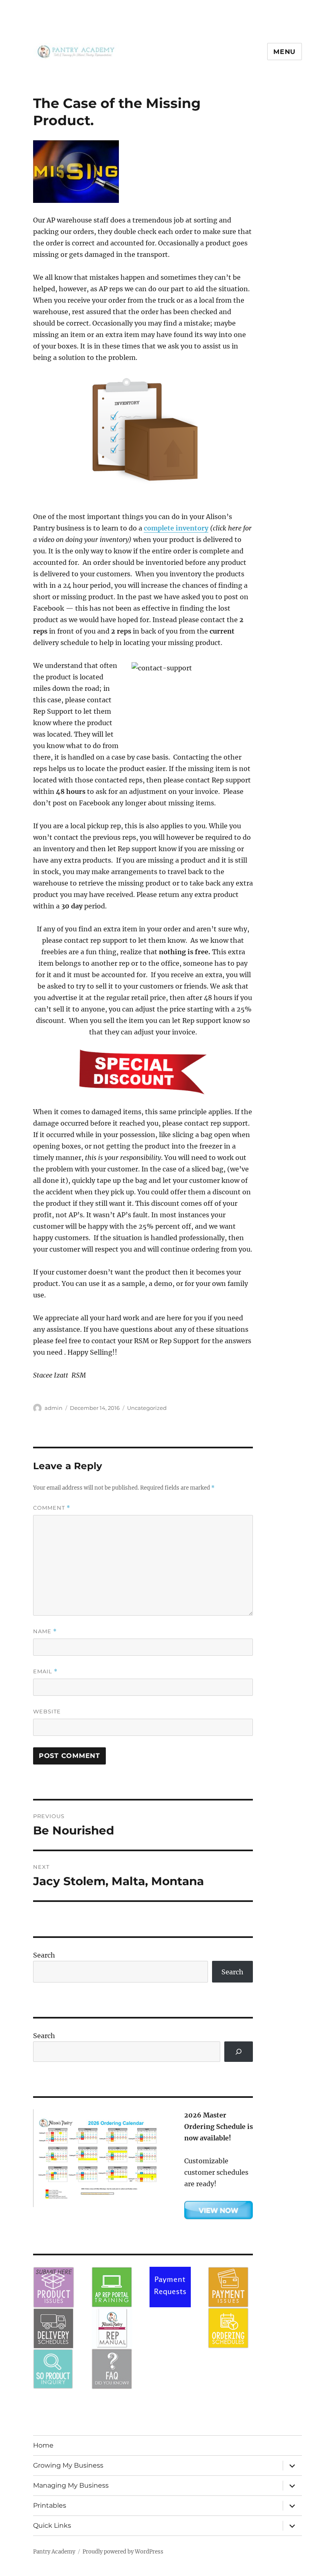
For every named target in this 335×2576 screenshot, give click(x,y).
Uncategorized (147, 1408)
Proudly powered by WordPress (123, 2552)
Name (45, 1631)
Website (47, 1711)
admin (54, 1408)
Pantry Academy (54, 2552)
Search (44, 1955)
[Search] (239, 2051)
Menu (285, 52)
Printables (50, 2505)
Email (45, 1671)
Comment (52, 1508)
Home (43, 2445)
